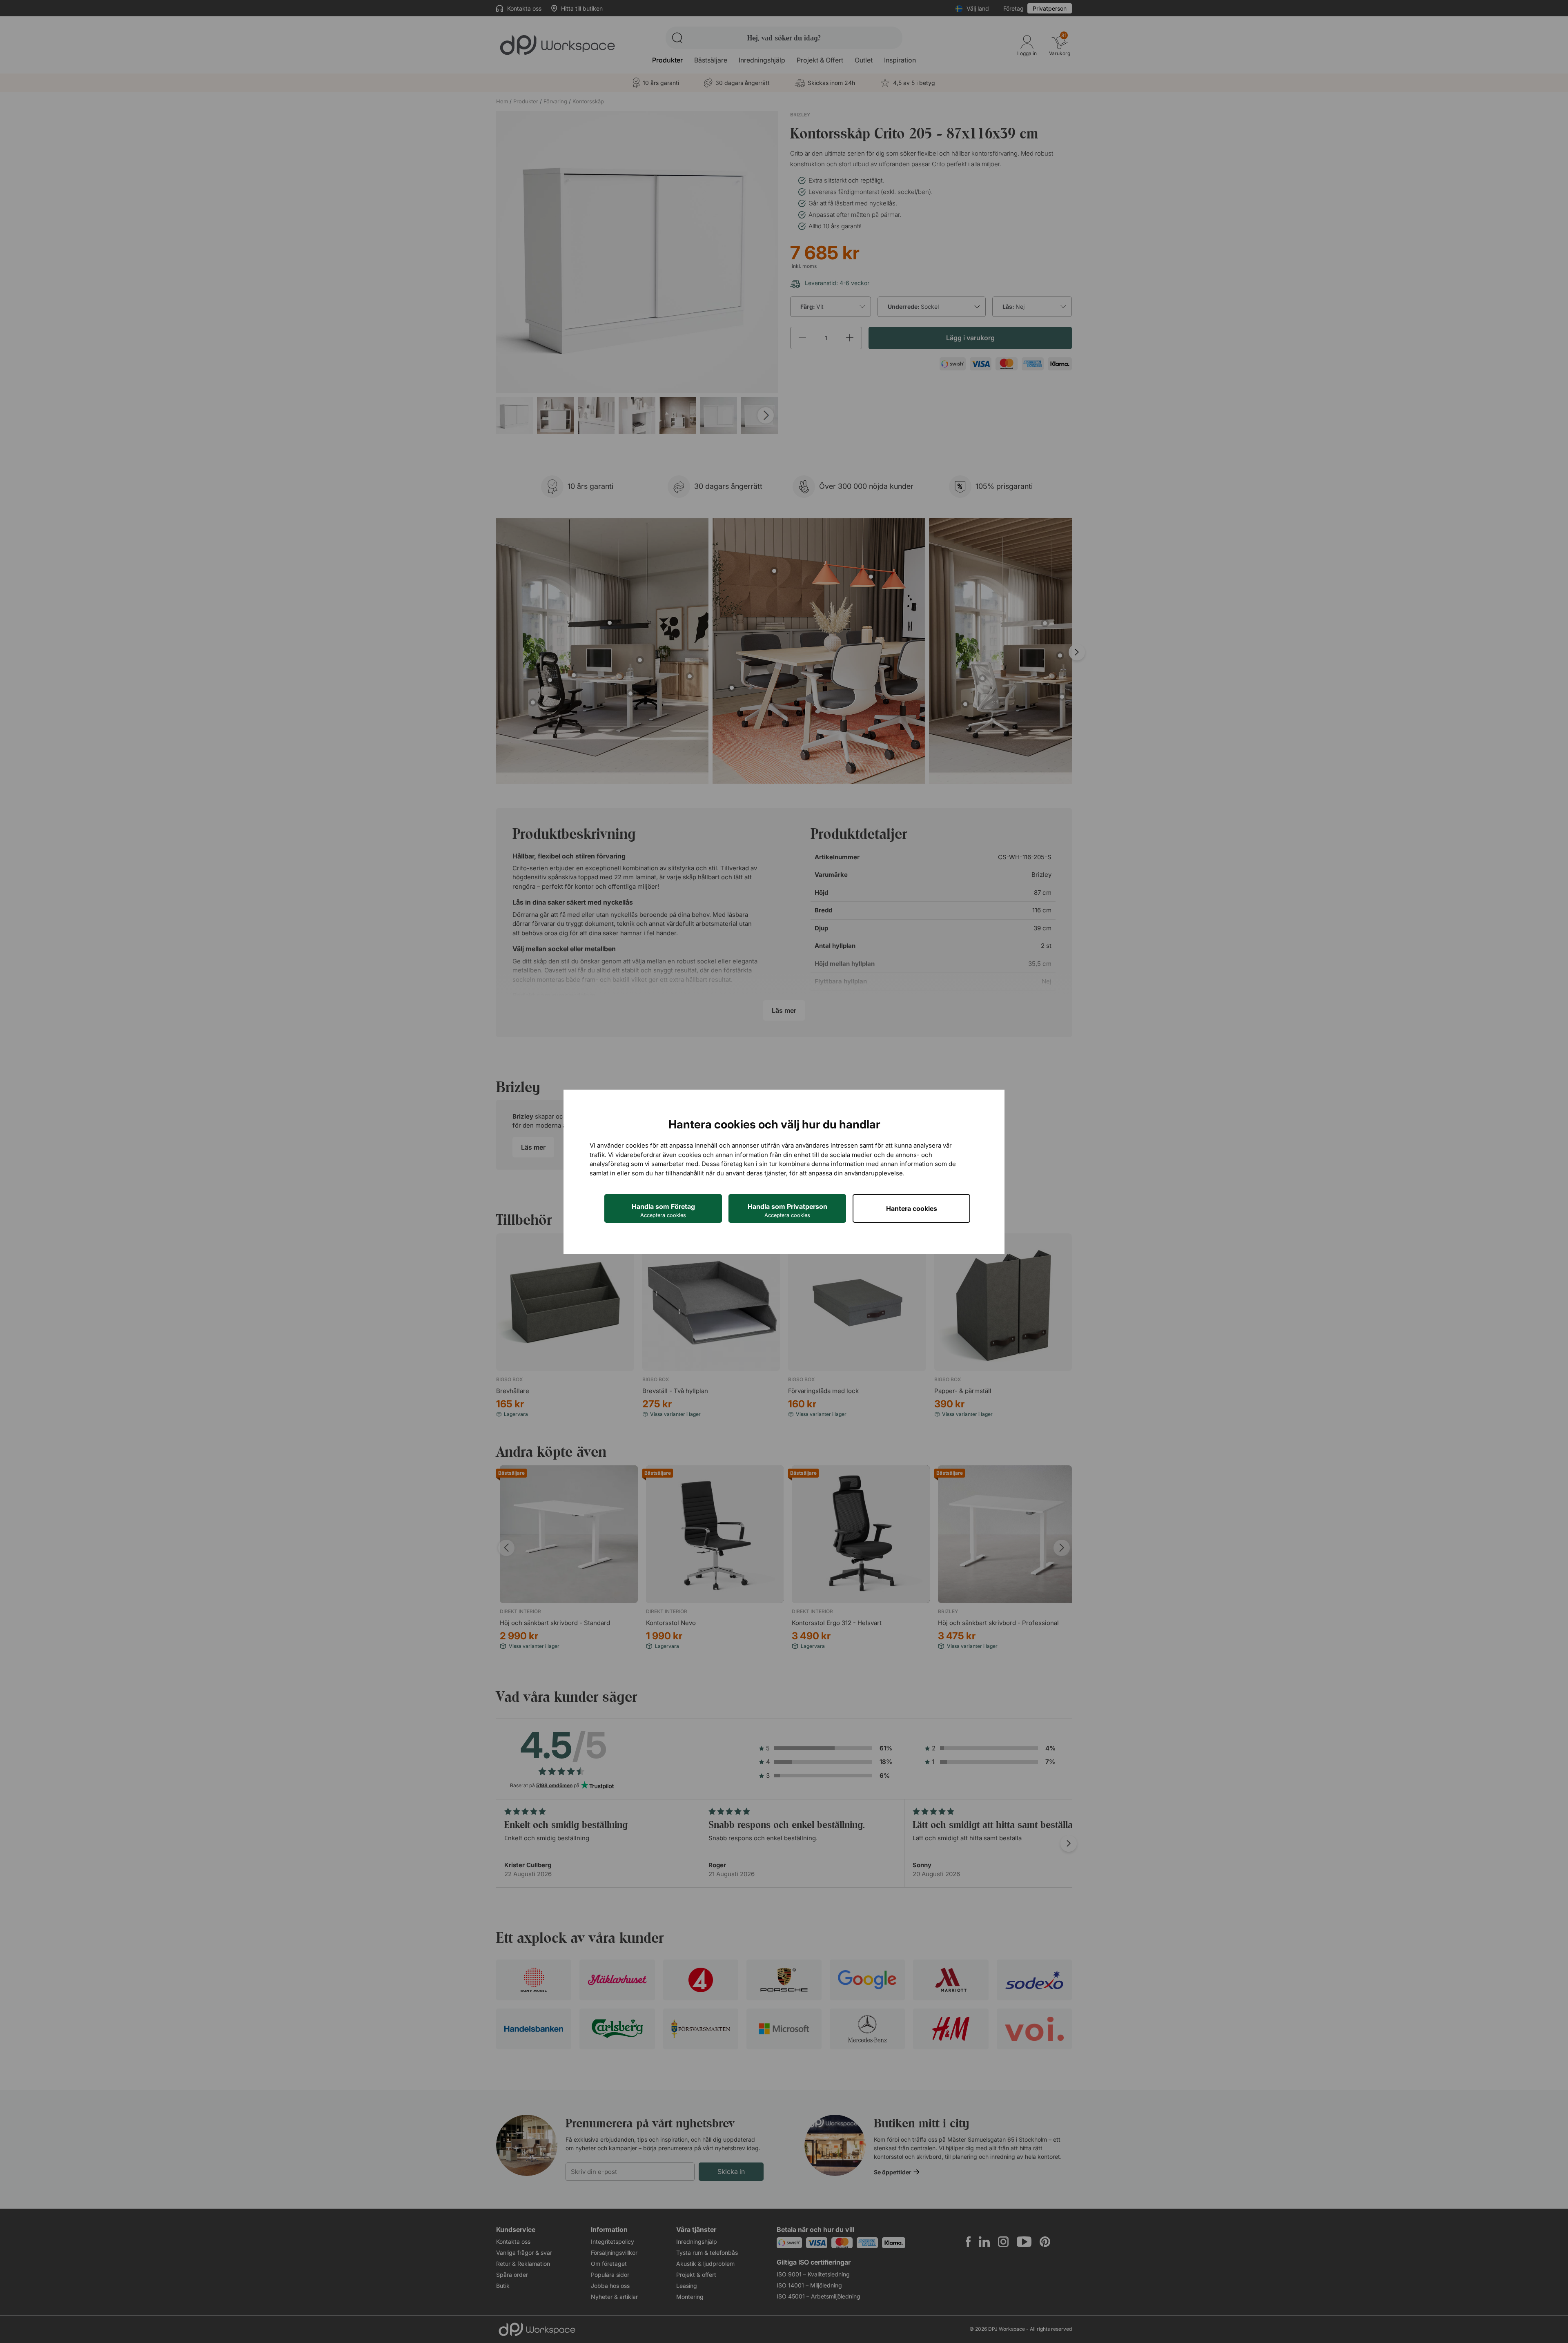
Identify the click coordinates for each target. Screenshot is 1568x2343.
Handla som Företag (663, 1210)
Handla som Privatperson (787, 1210)
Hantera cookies (912, 1208)
